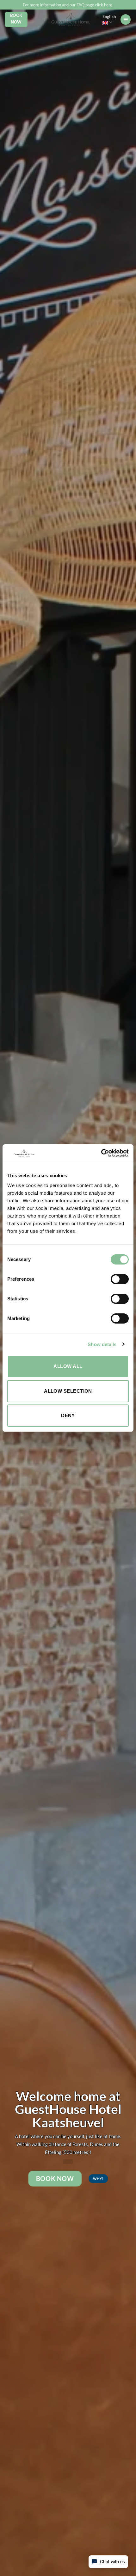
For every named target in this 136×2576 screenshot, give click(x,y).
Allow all (68, 1366)
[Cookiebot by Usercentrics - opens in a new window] (101, 1153)
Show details (102, 1344)
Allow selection (68, 1391)
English (109, 17)
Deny (68, 1415)
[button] (126, 20)
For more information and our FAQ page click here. (68, 5)
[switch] (120, 1279)
